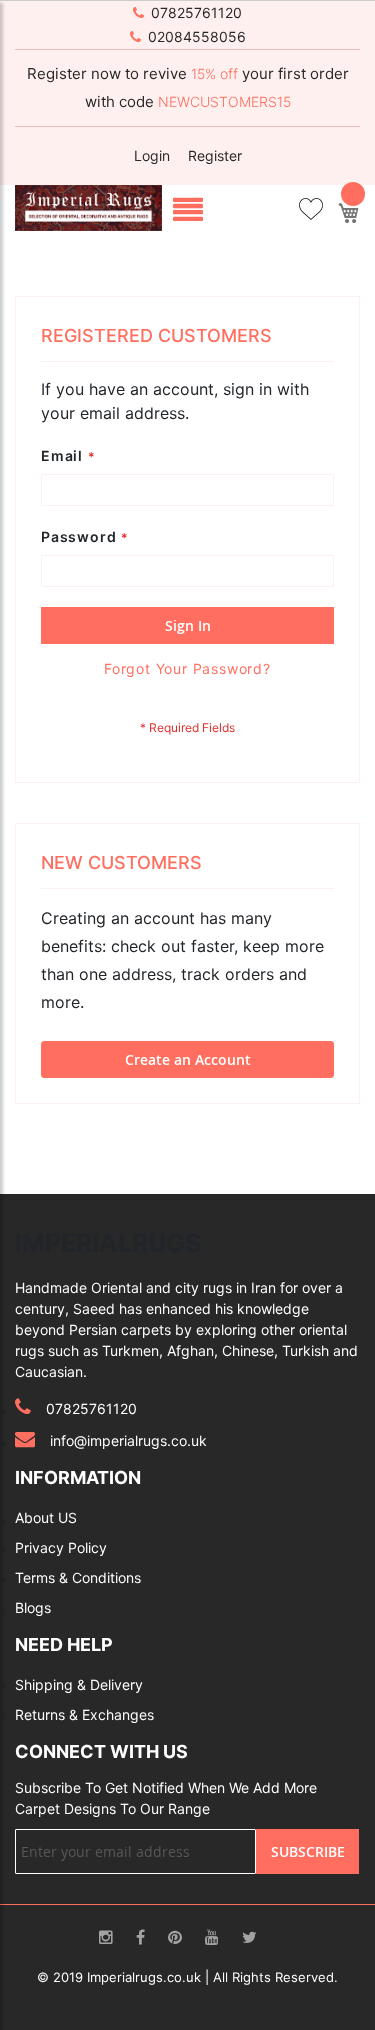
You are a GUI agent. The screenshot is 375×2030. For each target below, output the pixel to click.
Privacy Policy (61, 1547)
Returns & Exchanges (84, 1714)
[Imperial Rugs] (88, 206)
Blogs (33, 1607)
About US (46, 1517)
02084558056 (197, 36)
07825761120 (196, 12)
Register (215, 155)
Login (152, 155)
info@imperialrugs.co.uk (128, 1440)
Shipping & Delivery (79, 1684)
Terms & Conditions (78, 1577)
